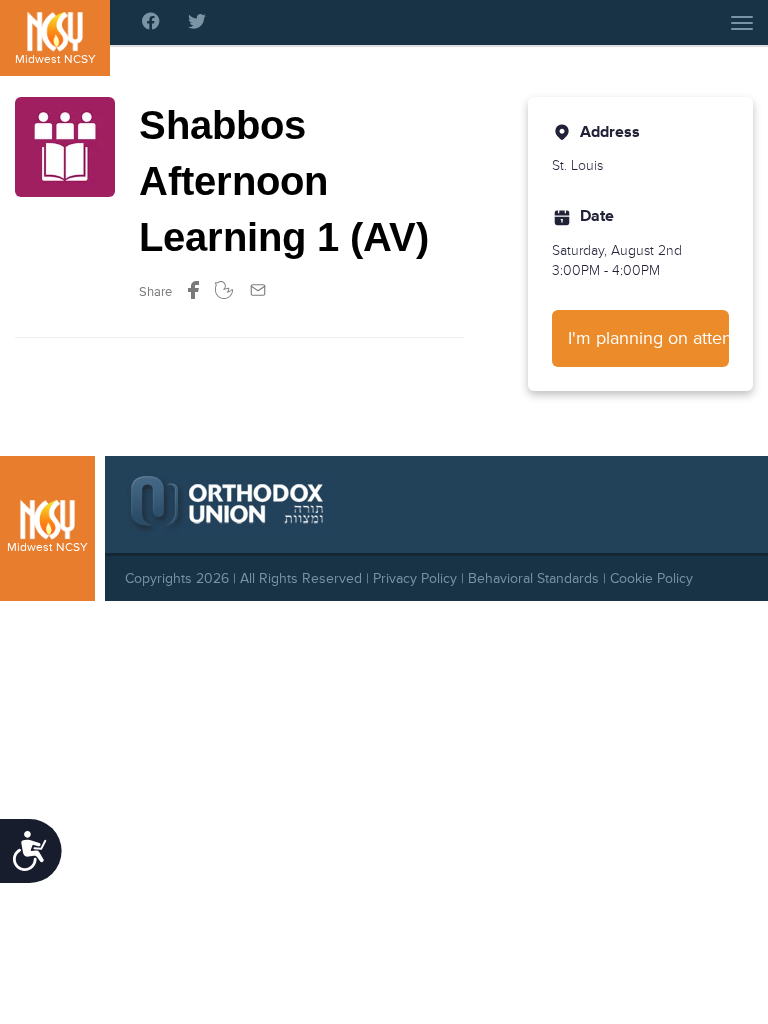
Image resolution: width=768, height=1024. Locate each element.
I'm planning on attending (648, 338)
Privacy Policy (415, 578)
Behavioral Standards (533, 578)
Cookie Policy (651, 578)
